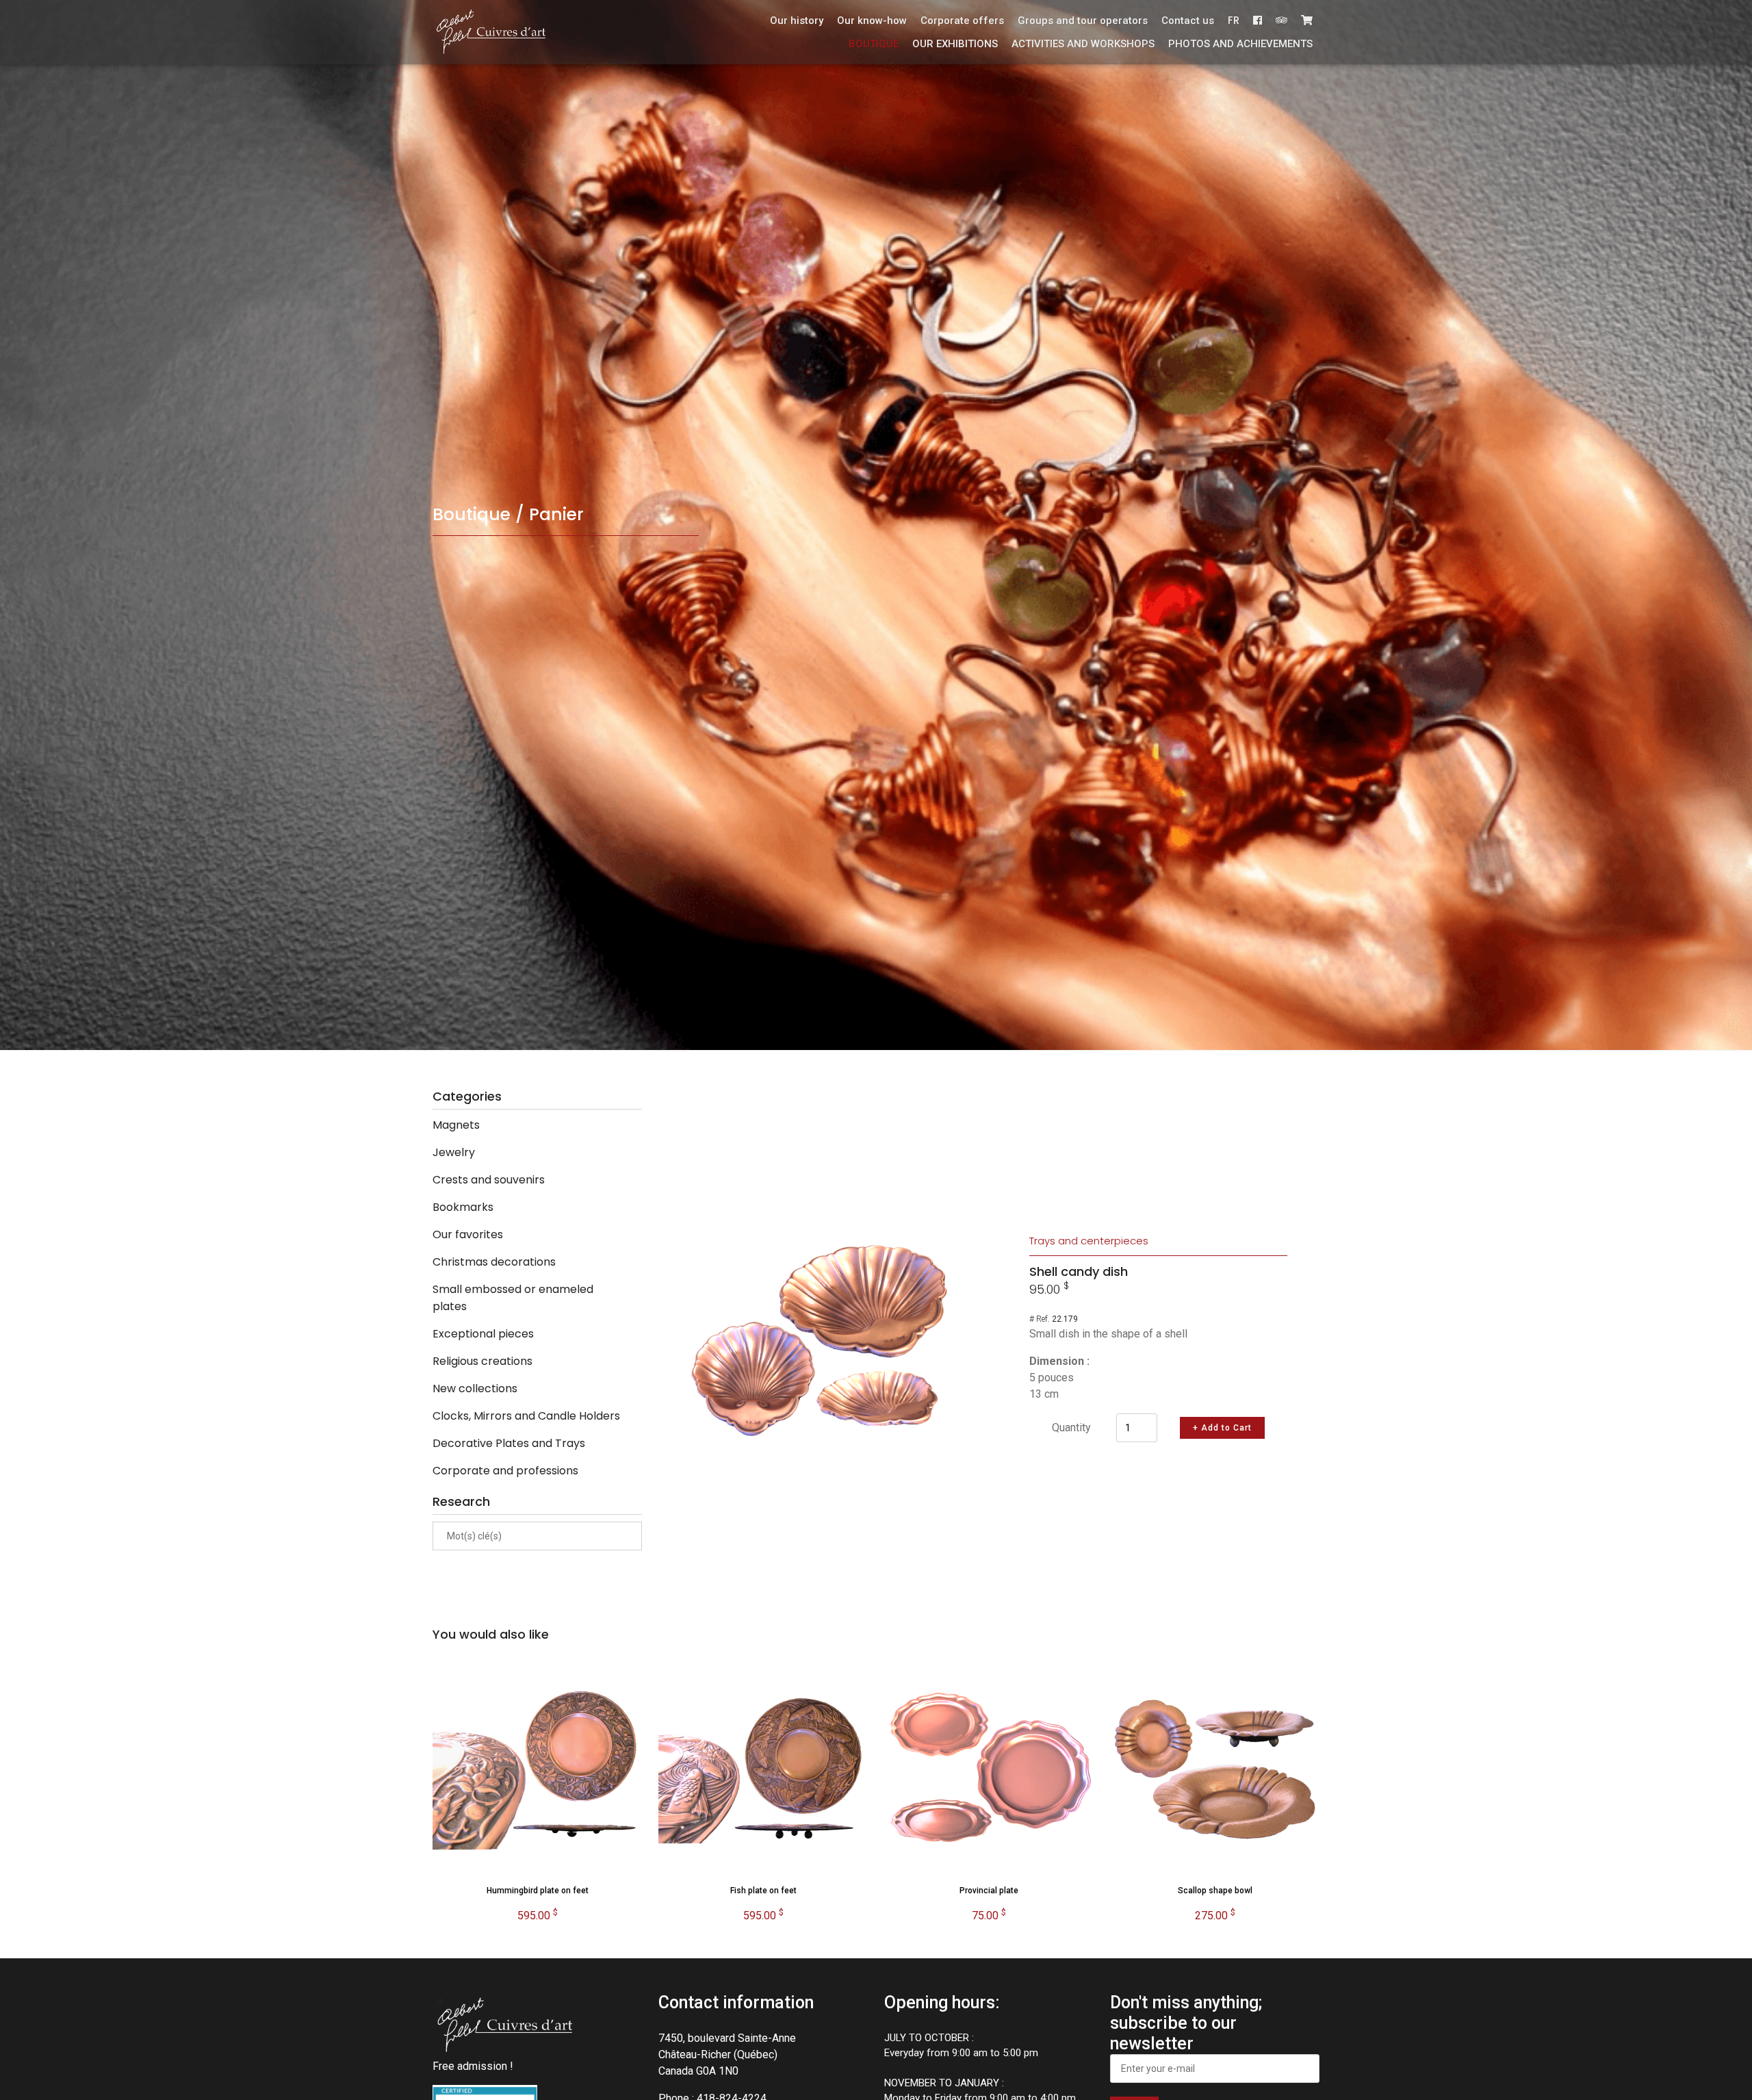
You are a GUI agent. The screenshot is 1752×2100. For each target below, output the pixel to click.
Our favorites (468, 1234)
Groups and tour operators (1083, 21)
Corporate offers (962, 21)
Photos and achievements (1240, 44)
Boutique (874, 44)
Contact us (1188, 21)
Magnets (456, 1125)
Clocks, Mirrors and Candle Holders (526, 1416)
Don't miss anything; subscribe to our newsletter (1186, 2023)
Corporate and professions (505, 1471)
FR (1234, 20)
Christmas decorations (494, 1262)
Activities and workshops (1083, 44)
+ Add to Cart (1222, 1428)
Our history (797, 21)
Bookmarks (463, 1207)
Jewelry (454, 1152)
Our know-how (872, 21)
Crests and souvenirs (489, 1180)
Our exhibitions (955, 44)
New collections (475, 1388)
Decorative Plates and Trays (509, 1443)
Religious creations (482, 1361)
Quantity (1071, 1427)
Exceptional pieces (483, 1334)
